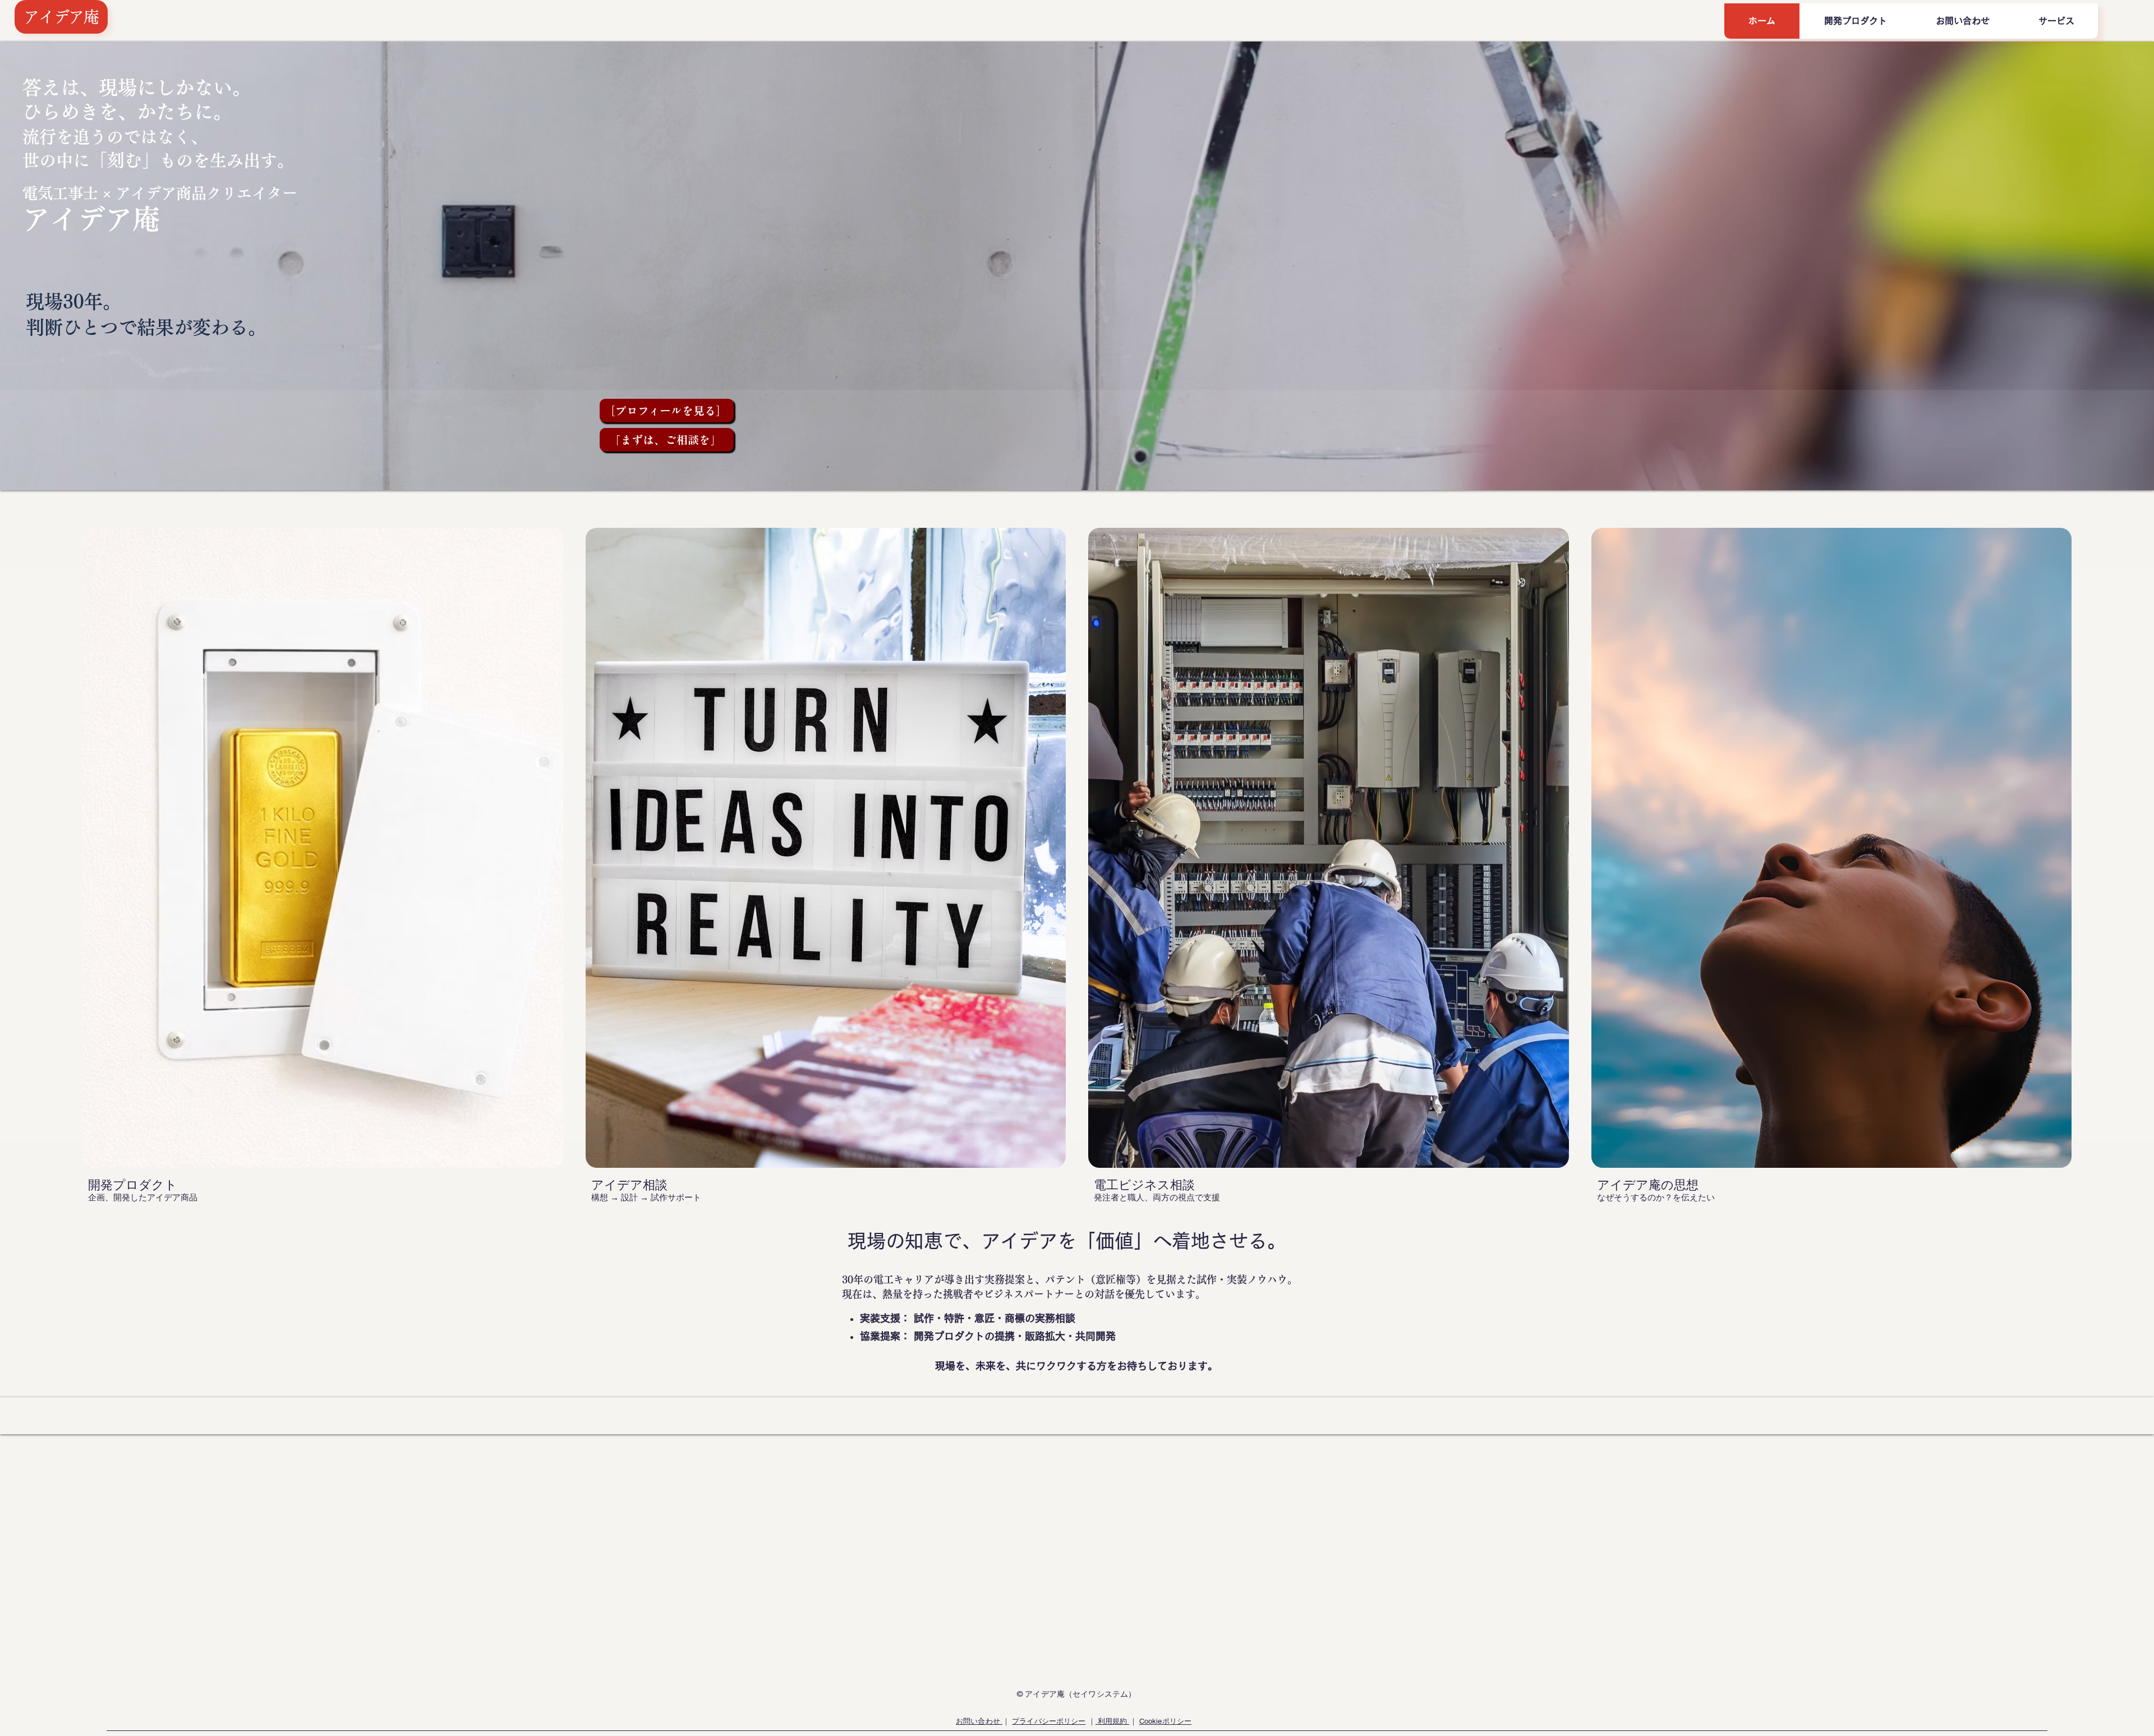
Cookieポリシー (1165, 1721)
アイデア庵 (61, 17)
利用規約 (1113, 1721)
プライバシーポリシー (1049, 1721)
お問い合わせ (979, 1721)
